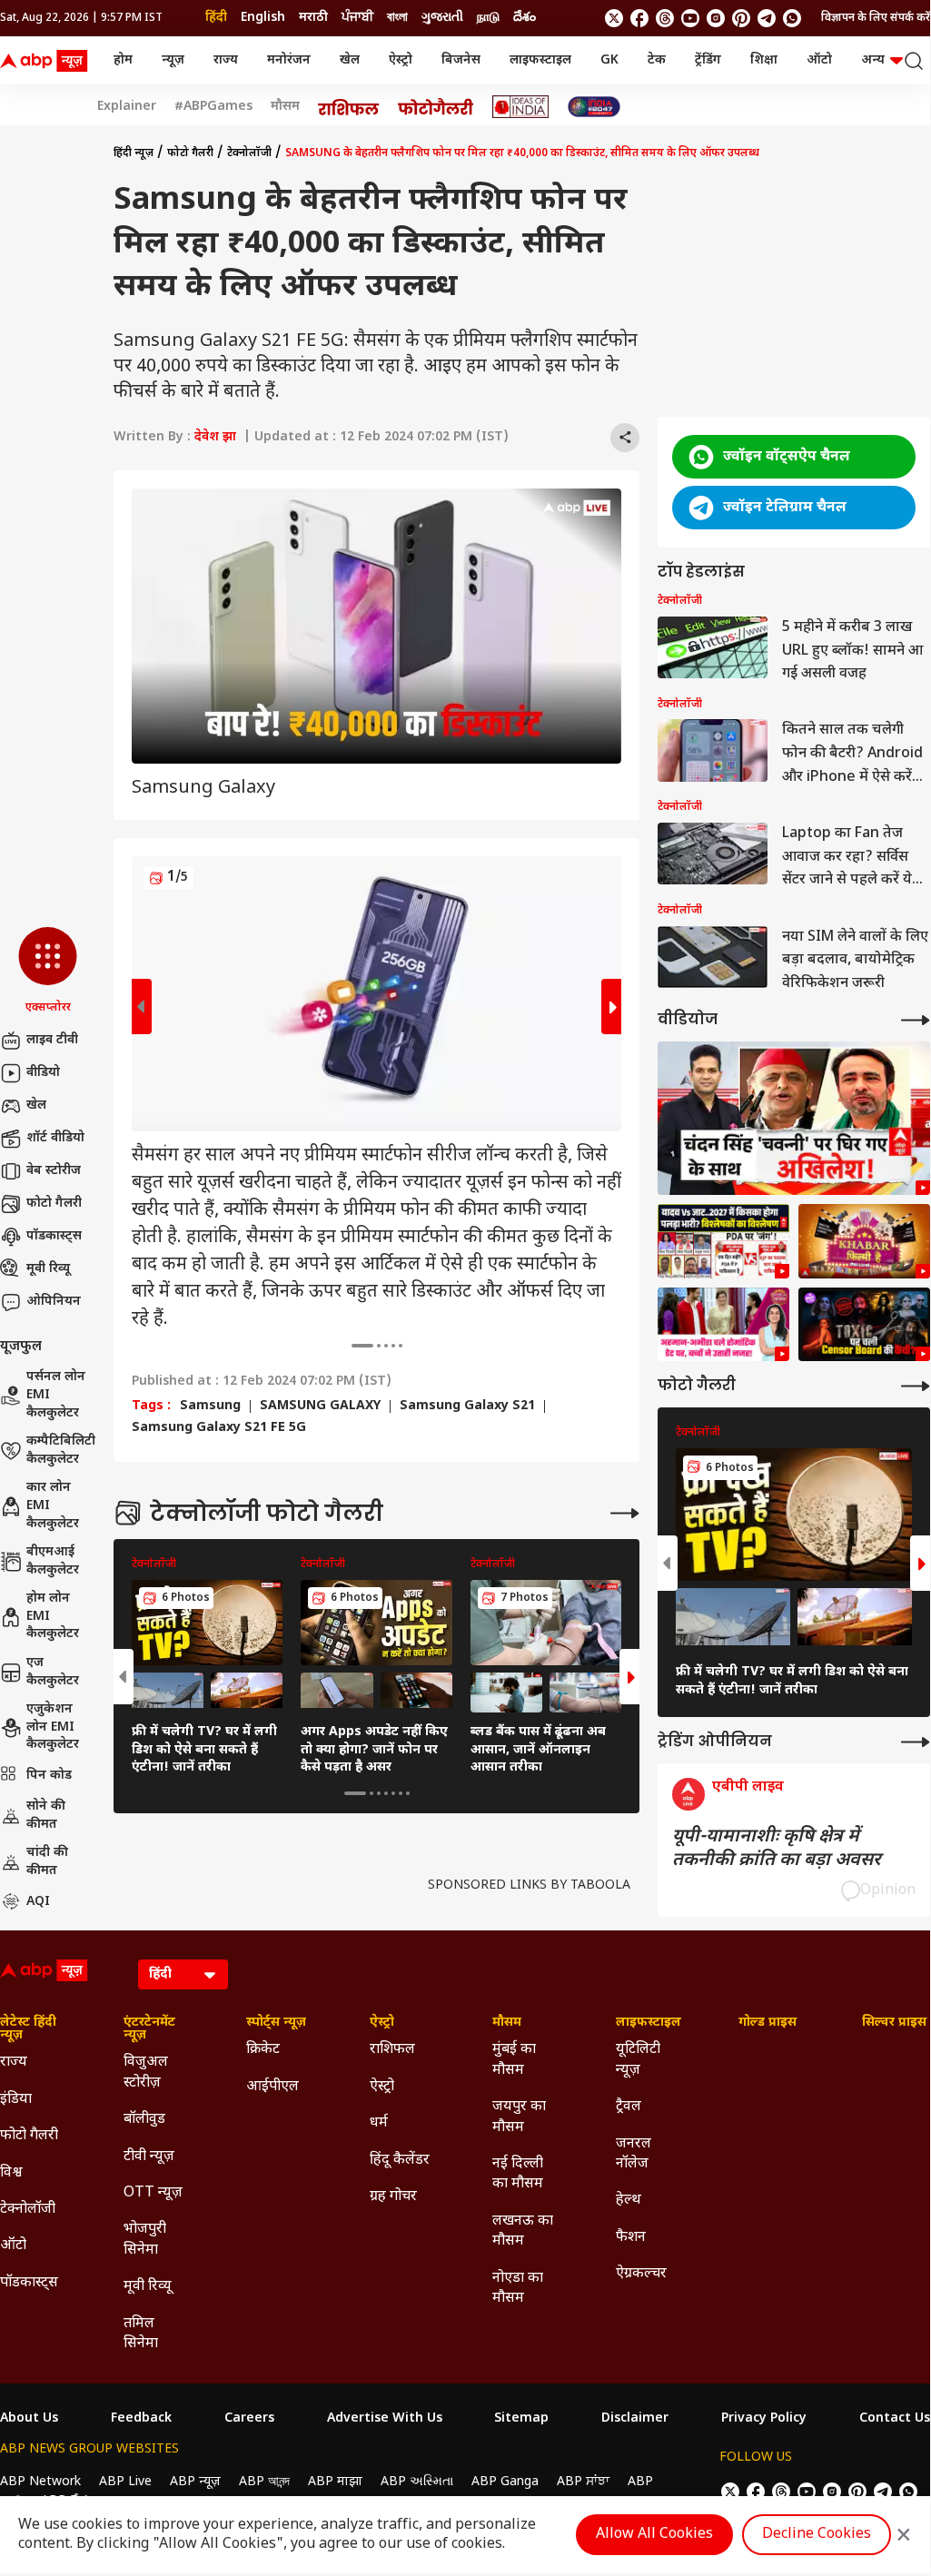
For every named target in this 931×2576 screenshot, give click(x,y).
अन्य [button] (873, 60)
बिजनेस (461, 60)
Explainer (127, 107)
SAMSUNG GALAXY (320, 1406)
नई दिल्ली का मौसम (518, 2174)
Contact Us (895, 2419)
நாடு (488, 18)
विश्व (11, 2173)
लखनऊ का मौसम (523, 2231)
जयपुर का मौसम (519, 2117)
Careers (249, 2419)
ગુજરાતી (442, 18)
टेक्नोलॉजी (249, 153)
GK (609, 60)
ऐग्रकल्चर (641, 2274)
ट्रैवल (629, 2107)
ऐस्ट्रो (401, 60)
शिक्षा (764, 60)
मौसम (285, 107)
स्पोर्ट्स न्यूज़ (276, 2023)
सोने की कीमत (46, 1816)
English (263, 18)
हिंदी (216, 18)
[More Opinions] (916, 1742)
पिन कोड (49, 1776)
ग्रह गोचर (393, 2197)
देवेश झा (215, 437)
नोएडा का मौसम (518, 2289)
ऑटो (819, 60)
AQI (38, 1902)
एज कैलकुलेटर (53, 1672)
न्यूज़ (173, 60)
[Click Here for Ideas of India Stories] (521, 107)
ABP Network (40, 2482)
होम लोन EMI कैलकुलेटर (53, 1616)
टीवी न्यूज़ (149, 2157)
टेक (657, 60)
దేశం (525, 18)
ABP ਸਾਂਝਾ (583, 2482)
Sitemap (521, 2419)
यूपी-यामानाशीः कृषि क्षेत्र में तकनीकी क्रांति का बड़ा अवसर (777, 1849)
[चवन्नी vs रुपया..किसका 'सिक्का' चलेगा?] (794, 1118)
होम (123, 60)
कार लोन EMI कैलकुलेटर (53, 1505)
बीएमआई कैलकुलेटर (53, 1561)
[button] (48, 972)
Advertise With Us (385, 2419)
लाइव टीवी (52, 1040)
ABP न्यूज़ (195, 2482)
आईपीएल (272, 2087)
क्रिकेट (263, 2050)
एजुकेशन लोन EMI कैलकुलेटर (53, 1727)
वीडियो (43, 1073)
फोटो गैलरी (54, 1204)
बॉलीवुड (144, 2120)
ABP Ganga (505, 2482)
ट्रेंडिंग (708, 60)
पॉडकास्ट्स (54, 1236)
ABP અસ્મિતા (417, 2482)
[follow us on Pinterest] (741, 18)
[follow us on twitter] (614, 18)
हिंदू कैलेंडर (400, 2161)
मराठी (313, 18)
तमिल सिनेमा (141, 2334)
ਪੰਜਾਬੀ (357, 18)
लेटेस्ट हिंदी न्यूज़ (28, 2029)
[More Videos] (916, 1020)
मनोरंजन (289, 60)
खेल (350, 60)
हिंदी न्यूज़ (134, 153)
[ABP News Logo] (47, 61)
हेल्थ (629, 2201)
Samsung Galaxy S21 (467, 1406)
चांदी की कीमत (47, 1862)
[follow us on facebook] (639, 18)
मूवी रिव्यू (48, 1269)
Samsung (210, 1406)
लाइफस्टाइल (540, 60)
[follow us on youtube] (690, 18)
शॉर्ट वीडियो (55, 1138)
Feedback (141, 2419)
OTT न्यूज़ (153, 2193)
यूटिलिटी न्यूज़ (638, 2060)
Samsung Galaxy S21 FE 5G (219, 1428)
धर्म (379, 2123)
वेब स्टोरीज (54, 1171)
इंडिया (16, 2100)
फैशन (631, 2238)
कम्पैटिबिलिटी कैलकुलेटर (61, 1451)
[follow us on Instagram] (716, 18)
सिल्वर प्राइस (894, 2023)
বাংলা (397, 18)
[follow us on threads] (665, 18)
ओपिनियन (54, 1302)
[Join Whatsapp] (792, 18)
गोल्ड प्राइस (768, 2023)
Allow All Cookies (654, 2535)
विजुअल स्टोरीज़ (146, 2073)
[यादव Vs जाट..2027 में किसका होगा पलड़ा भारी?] (723, 1241)
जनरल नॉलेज (634, 2154)
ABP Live (125, 2482)
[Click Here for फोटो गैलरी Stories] (436, 107)
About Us (29, 2419)
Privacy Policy (764, 2419)
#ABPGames (213, 107)
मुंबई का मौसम (514, 2060)
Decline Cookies (817, 2535)
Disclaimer (635, 2419)
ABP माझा (335, 2482)
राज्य (226, 60)
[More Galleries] (625, 1513)
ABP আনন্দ (264, 2482)
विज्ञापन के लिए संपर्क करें (876, 18)
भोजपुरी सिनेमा (145, 2240)
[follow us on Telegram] (767, 18)
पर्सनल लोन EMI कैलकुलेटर (56, 1395)
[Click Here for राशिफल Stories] (349, 107)
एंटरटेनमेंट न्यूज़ (149, 2029)
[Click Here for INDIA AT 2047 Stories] (594, 107)
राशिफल (392, 2050)
